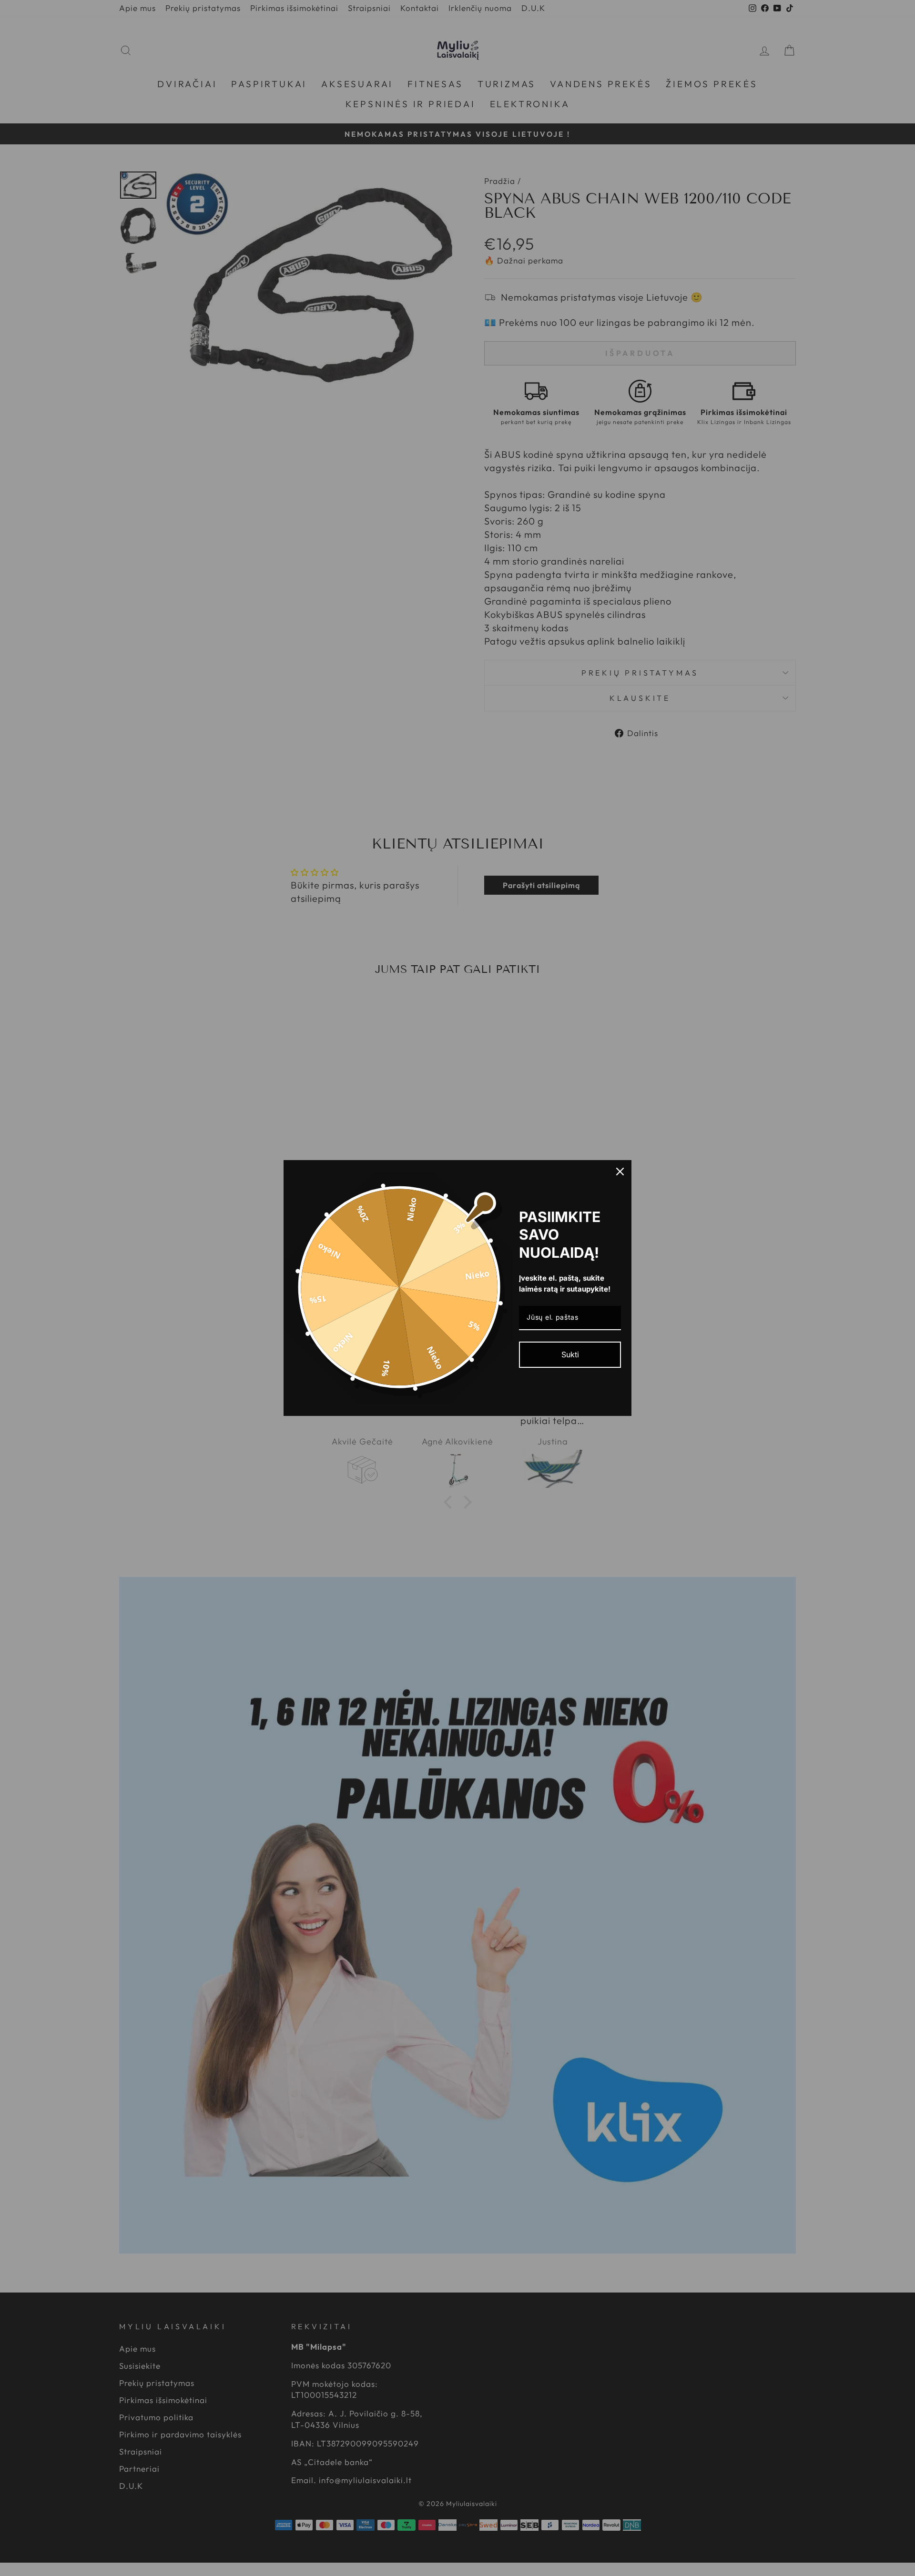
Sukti (570, 1354)
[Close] (620, 1172)
